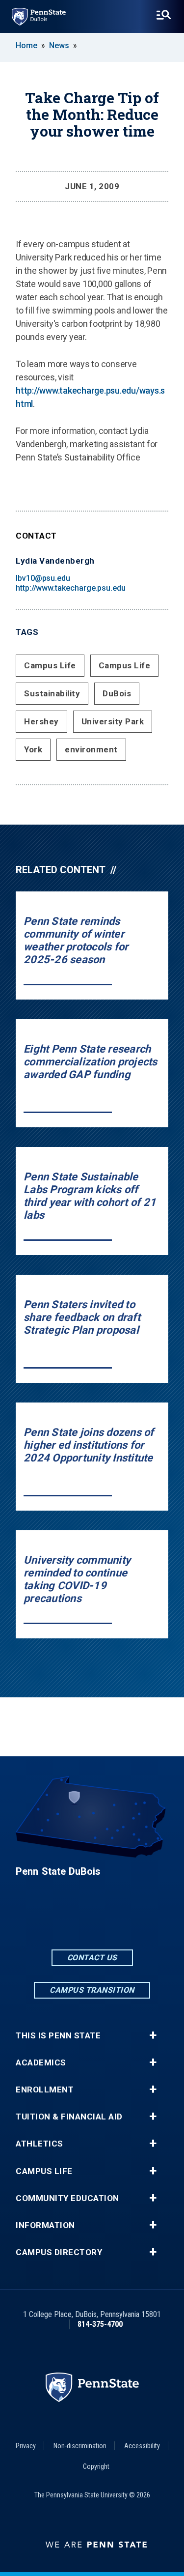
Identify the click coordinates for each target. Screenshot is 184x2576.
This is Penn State (58, 2036)
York (33, 749)
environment (91, 749)
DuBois (117, 693)
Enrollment (45, 2090)
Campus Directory (59, 2252)
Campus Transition (92, 1990)
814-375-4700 (100, 2324)
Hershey (41, 721)
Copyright (96, 2466)
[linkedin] (92, 1920)
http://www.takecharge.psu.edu (71, 588)
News (59, 45)
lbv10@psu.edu (43, 578)
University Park (113, 721)
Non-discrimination (80, 2446)
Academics (41, 2063)
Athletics (39, 2144)
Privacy (26, 2446)
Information (45, 2225)
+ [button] (153, 2035)
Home (26, 45)
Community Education (67, 2198)
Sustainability (52, 693)
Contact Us (92, 1958)
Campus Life (50, 665)
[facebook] (67, 1920)
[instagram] (118, 1920)
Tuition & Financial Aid (69, 2117)
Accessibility (142, 2446)
